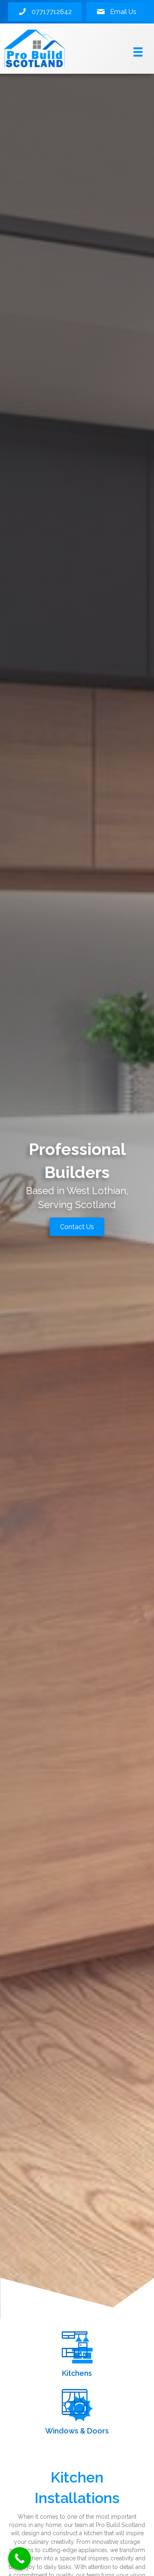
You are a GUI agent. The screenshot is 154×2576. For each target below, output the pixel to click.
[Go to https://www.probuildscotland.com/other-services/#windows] (77, 2413)
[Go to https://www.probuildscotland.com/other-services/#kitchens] (77, 2356)
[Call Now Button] (20, 2558)
